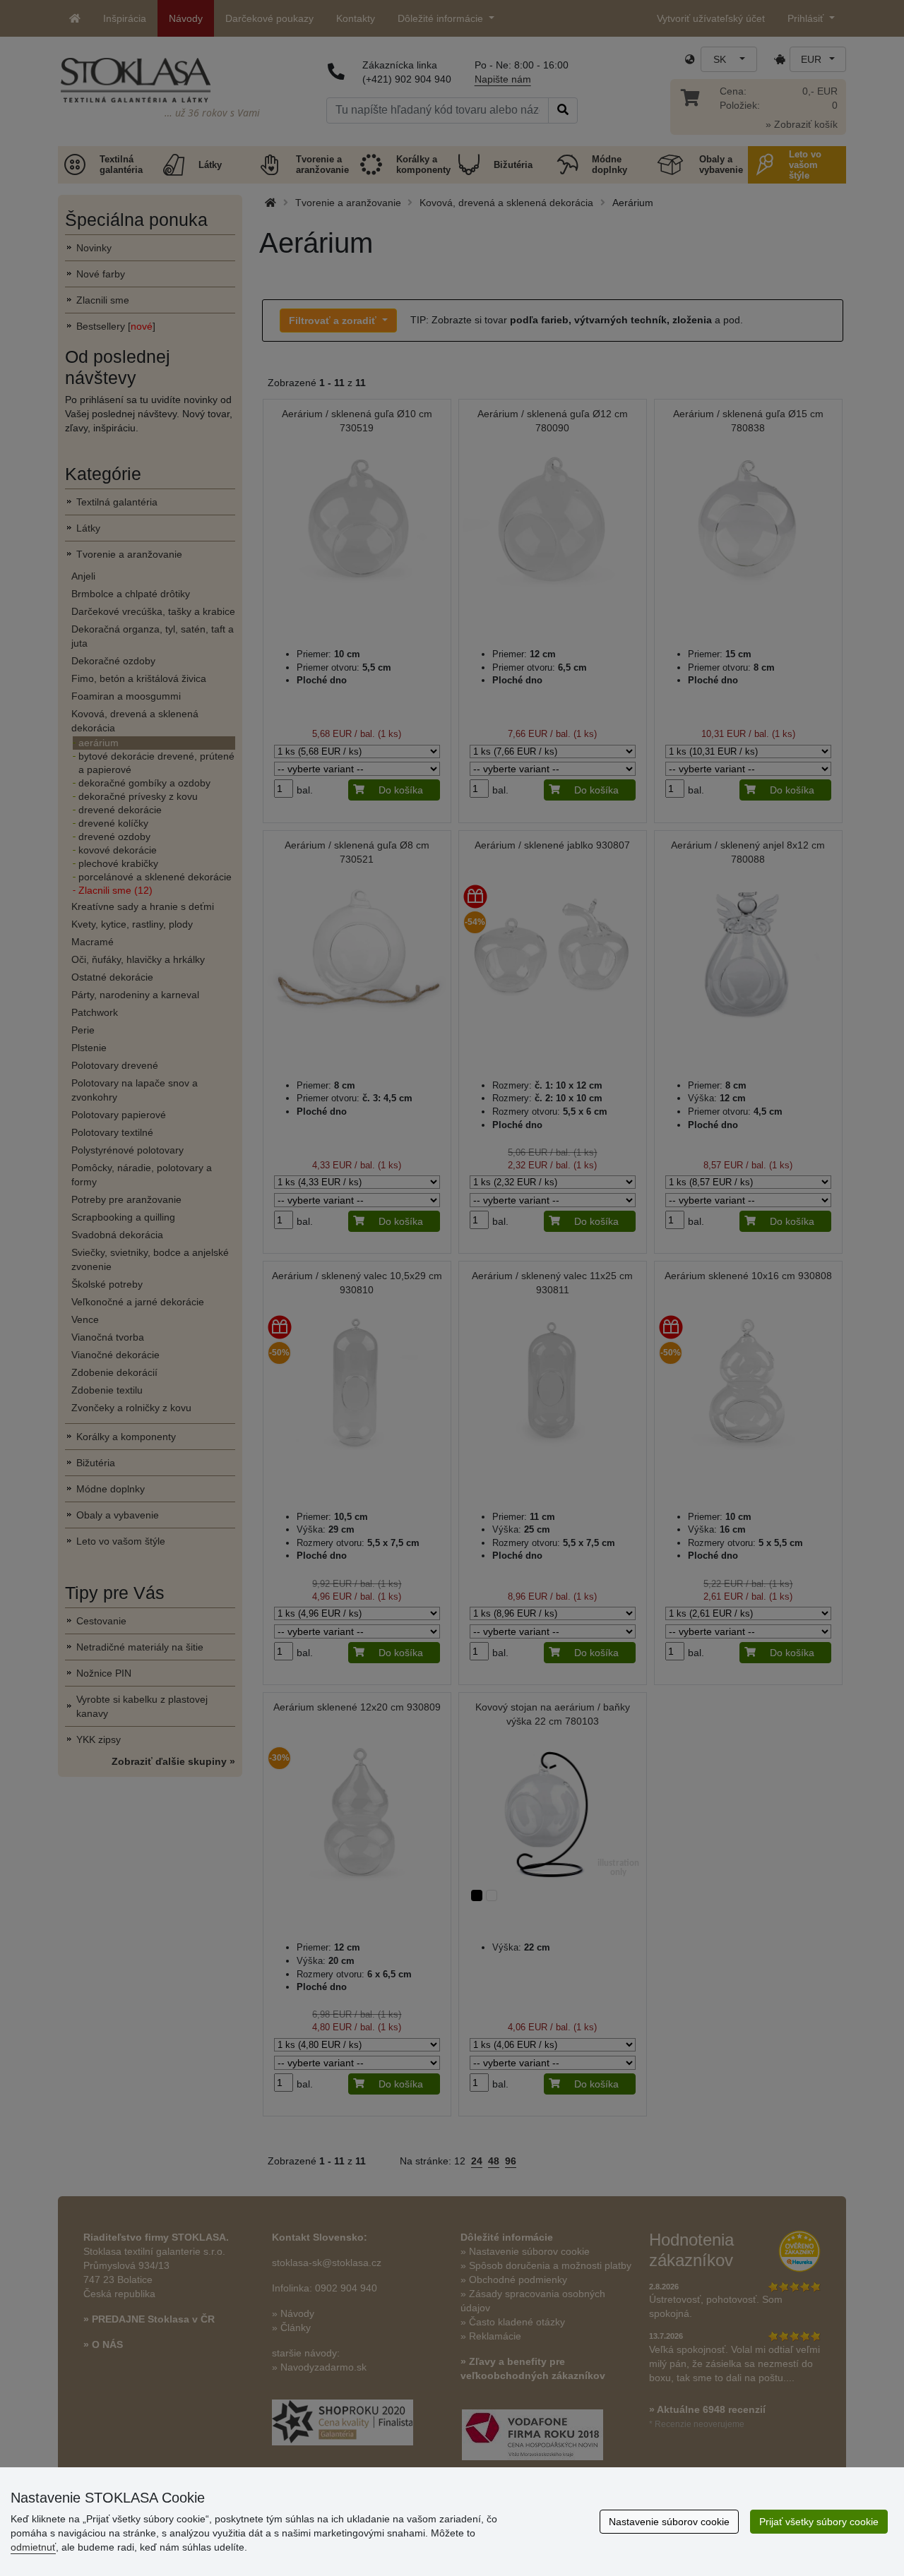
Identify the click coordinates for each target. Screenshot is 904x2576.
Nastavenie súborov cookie (669, 2522)
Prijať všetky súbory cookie (819, 2522)
